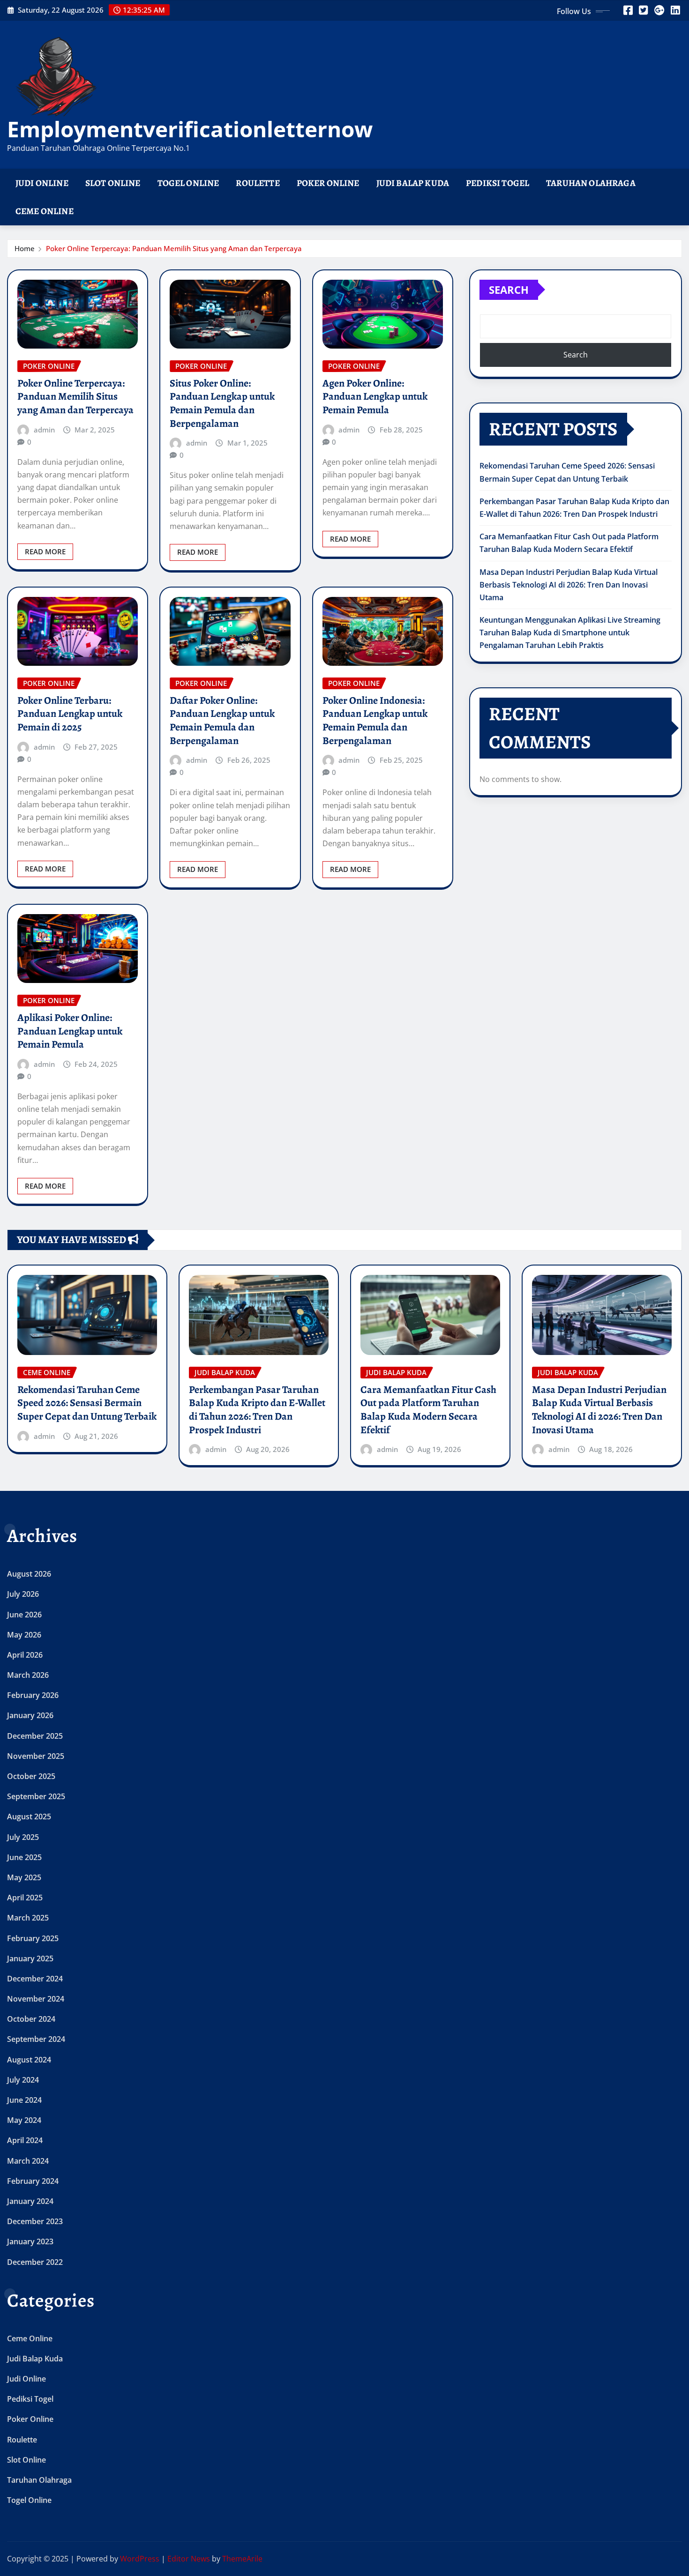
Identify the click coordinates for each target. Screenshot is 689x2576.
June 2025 (24, 1857)
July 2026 (23, 1594)
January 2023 (30, 2241)
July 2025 (23, 1837)
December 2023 (35, 2221)
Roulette (258, 183)
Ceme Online (45, 211)
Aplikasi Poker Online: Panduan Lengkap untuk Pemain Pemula (70, 1031)
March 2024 (28, 2161)
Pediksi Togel (498, 183)
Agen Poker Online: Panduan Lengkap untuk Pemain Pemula (375, 397)
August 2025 (29, 1817)
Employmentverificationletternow (190, 129)
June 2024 (24, 2100)
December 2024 (35, 1979)
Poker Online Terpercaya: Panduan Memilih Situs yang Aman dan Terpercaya (174, 248)
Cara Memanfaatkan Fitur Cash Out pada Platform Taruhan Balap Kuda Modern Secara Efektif (428, 1410)
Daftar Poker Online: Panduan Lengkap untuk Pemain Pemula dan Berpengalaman (222, 721)
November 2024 (36, 1999)
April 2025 (25, 1898)
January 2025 (30, 1958)
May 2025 (24, 1877)
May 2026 (24, 1635)
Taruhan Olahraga (591, 183)
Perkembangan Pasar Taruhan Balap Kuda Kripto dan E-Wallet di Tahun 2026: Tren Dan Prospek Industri (257, 1410)
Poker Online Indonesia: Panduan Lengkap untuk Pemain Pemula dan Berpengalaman (375, 721)
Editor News (189, 2559)
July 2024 (23, 2080)
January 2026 (30, 1715)
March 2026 (28, 1675)
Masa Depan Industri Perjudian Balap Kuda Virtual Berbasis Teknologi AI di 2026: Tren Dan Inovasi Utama (569, 585)
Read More (45, 551)
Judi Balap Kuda (413, 183)
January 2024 (30, 2201)
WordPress (140, 2559)
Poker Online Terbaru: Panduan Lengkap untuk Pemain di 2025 (70, 714)
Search (509, 290)
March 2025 (28, 1918)
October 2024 (31, 2019)
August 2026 (29, 1574)
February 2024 (33, 2181)
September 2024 (36, 2039)
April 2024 (25, 2140)
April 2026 (25, 1655)
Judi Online (42, 183)
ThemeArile (242, 2559)
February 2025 (33, 1938)
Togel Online (188, 183)
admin (44, 430)
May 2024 (24, 2120)
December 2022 (35, 2262)
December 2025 (35, 1736)
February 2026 (33, 1695)
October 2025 (31, 1776)
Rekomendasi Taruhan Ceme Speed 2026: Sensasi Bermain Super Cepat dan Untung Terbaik (87, 1403)
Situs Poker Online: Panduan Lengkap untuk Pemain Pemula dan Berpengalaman (222, 403)
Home (25, 248)
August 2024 (29, 2060)
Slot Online (113, 183)
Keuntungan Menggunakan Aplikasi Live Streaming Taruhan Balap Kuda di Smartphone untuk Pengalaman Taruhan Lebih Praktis (570, 633)
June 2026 (24, 1615)
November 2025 (36, 1756)
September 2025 (36, 1796)
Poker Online (328, 183)
